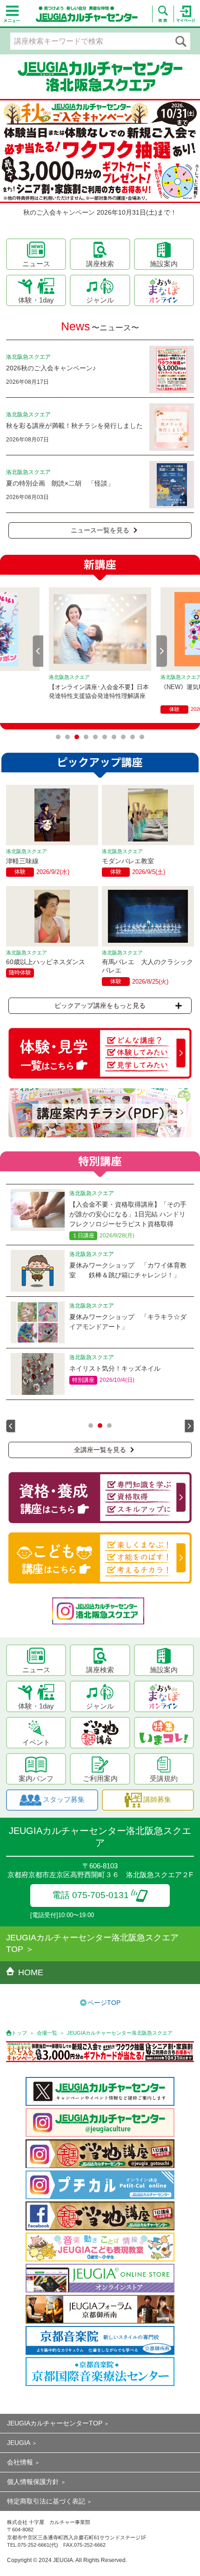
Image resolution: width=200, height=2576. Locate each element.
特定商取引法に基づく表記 (46, 2501)
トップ (19, 2033)
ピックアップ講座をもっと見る (100, 1005)
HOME (31, 1972)
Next (162, 651)
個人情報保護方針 (33, 2482)
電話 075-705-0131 (90, 1895)
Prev (38, 651)
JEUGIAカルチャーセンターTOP (55, 2423)
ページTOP (104, 2003)
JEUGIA (19, 2443)
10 (142, 737)
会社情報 (20, 2462)
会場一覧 (47, 2033)
